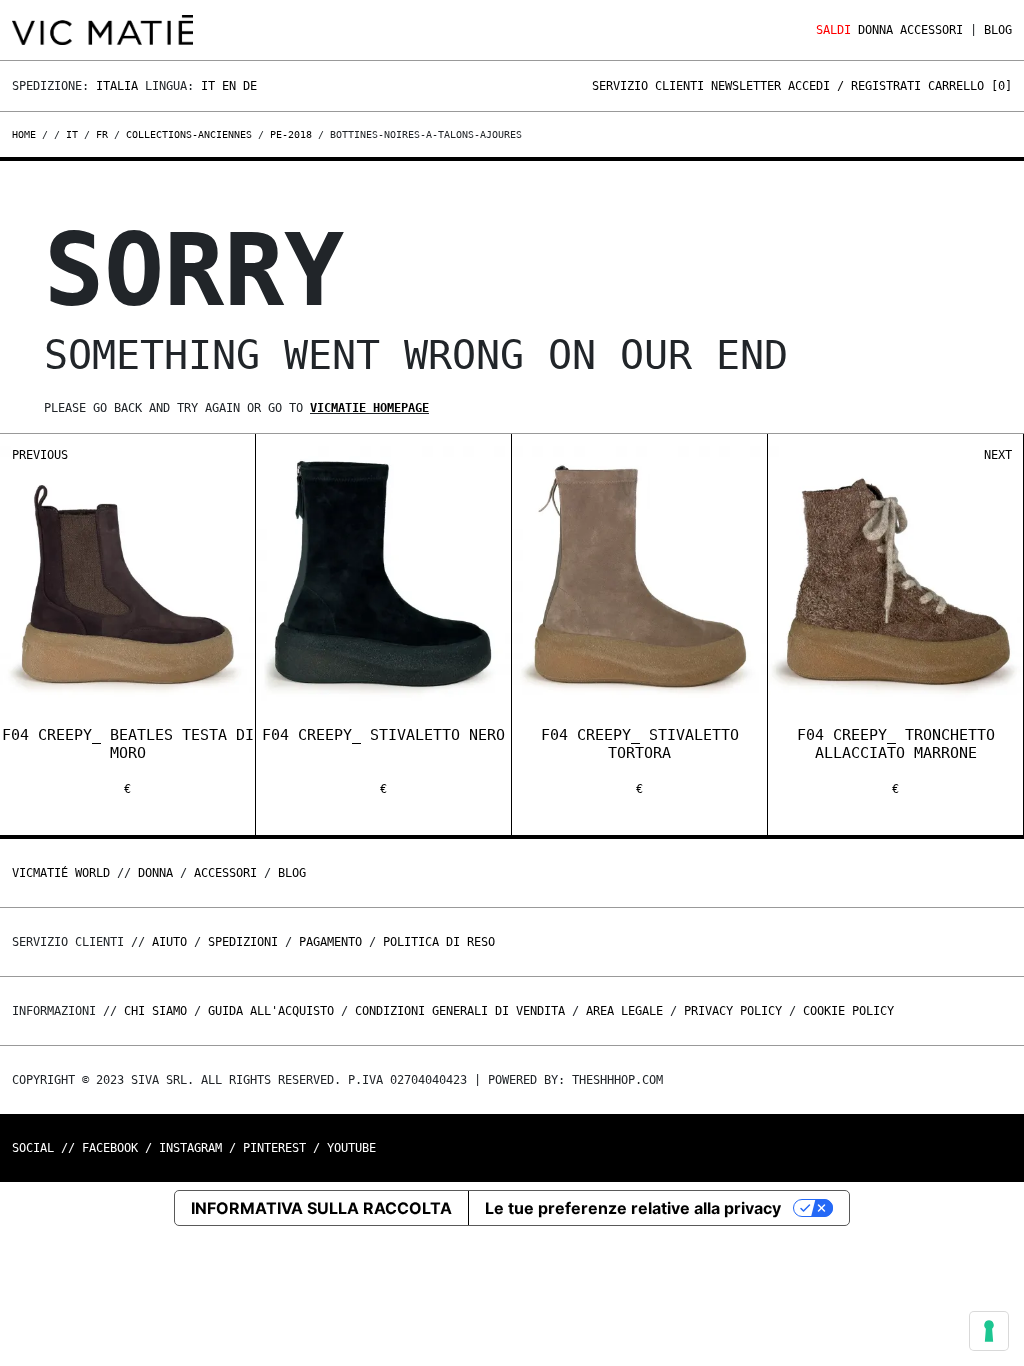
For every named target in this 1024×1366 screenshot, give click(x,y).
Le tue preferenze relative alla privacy (633, 1208)
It (208, 86)
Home (27, 134)
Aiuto (169, 942)
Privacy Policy (733, 1011)
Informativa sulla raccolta (321, 1208)
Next (998, 455)
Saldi (833, 30)
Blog (998, 30)
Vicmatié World (61, 873)
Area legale (624, 1011)
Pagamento (330, 942)
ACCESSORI (931, 30)
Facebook (110, 1148)
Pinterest (274, 1148)
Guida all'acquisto (271, 1011)
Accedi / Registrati (854, 86)
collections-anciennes (189, 134)
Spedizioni (243, 942)
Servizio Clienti (648, 86)
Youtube (351, 1148)
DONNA (875, 30)
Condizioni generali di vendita (460, 1011)
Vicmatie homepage (369, 408)
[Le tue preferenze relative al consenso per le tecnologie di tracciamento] (989, 1331)
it (72, 134)
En (229, 86)
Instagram (190, 1148)
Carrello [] (970, 86)
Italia (117, 86)
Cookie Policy (848, 1011)
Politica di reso (439, 942)
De (250, 86)
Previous (40, 455)
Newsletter (746, 86)
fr (102, 134)
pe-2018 (291, 134)
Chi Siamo (155, 1011)
